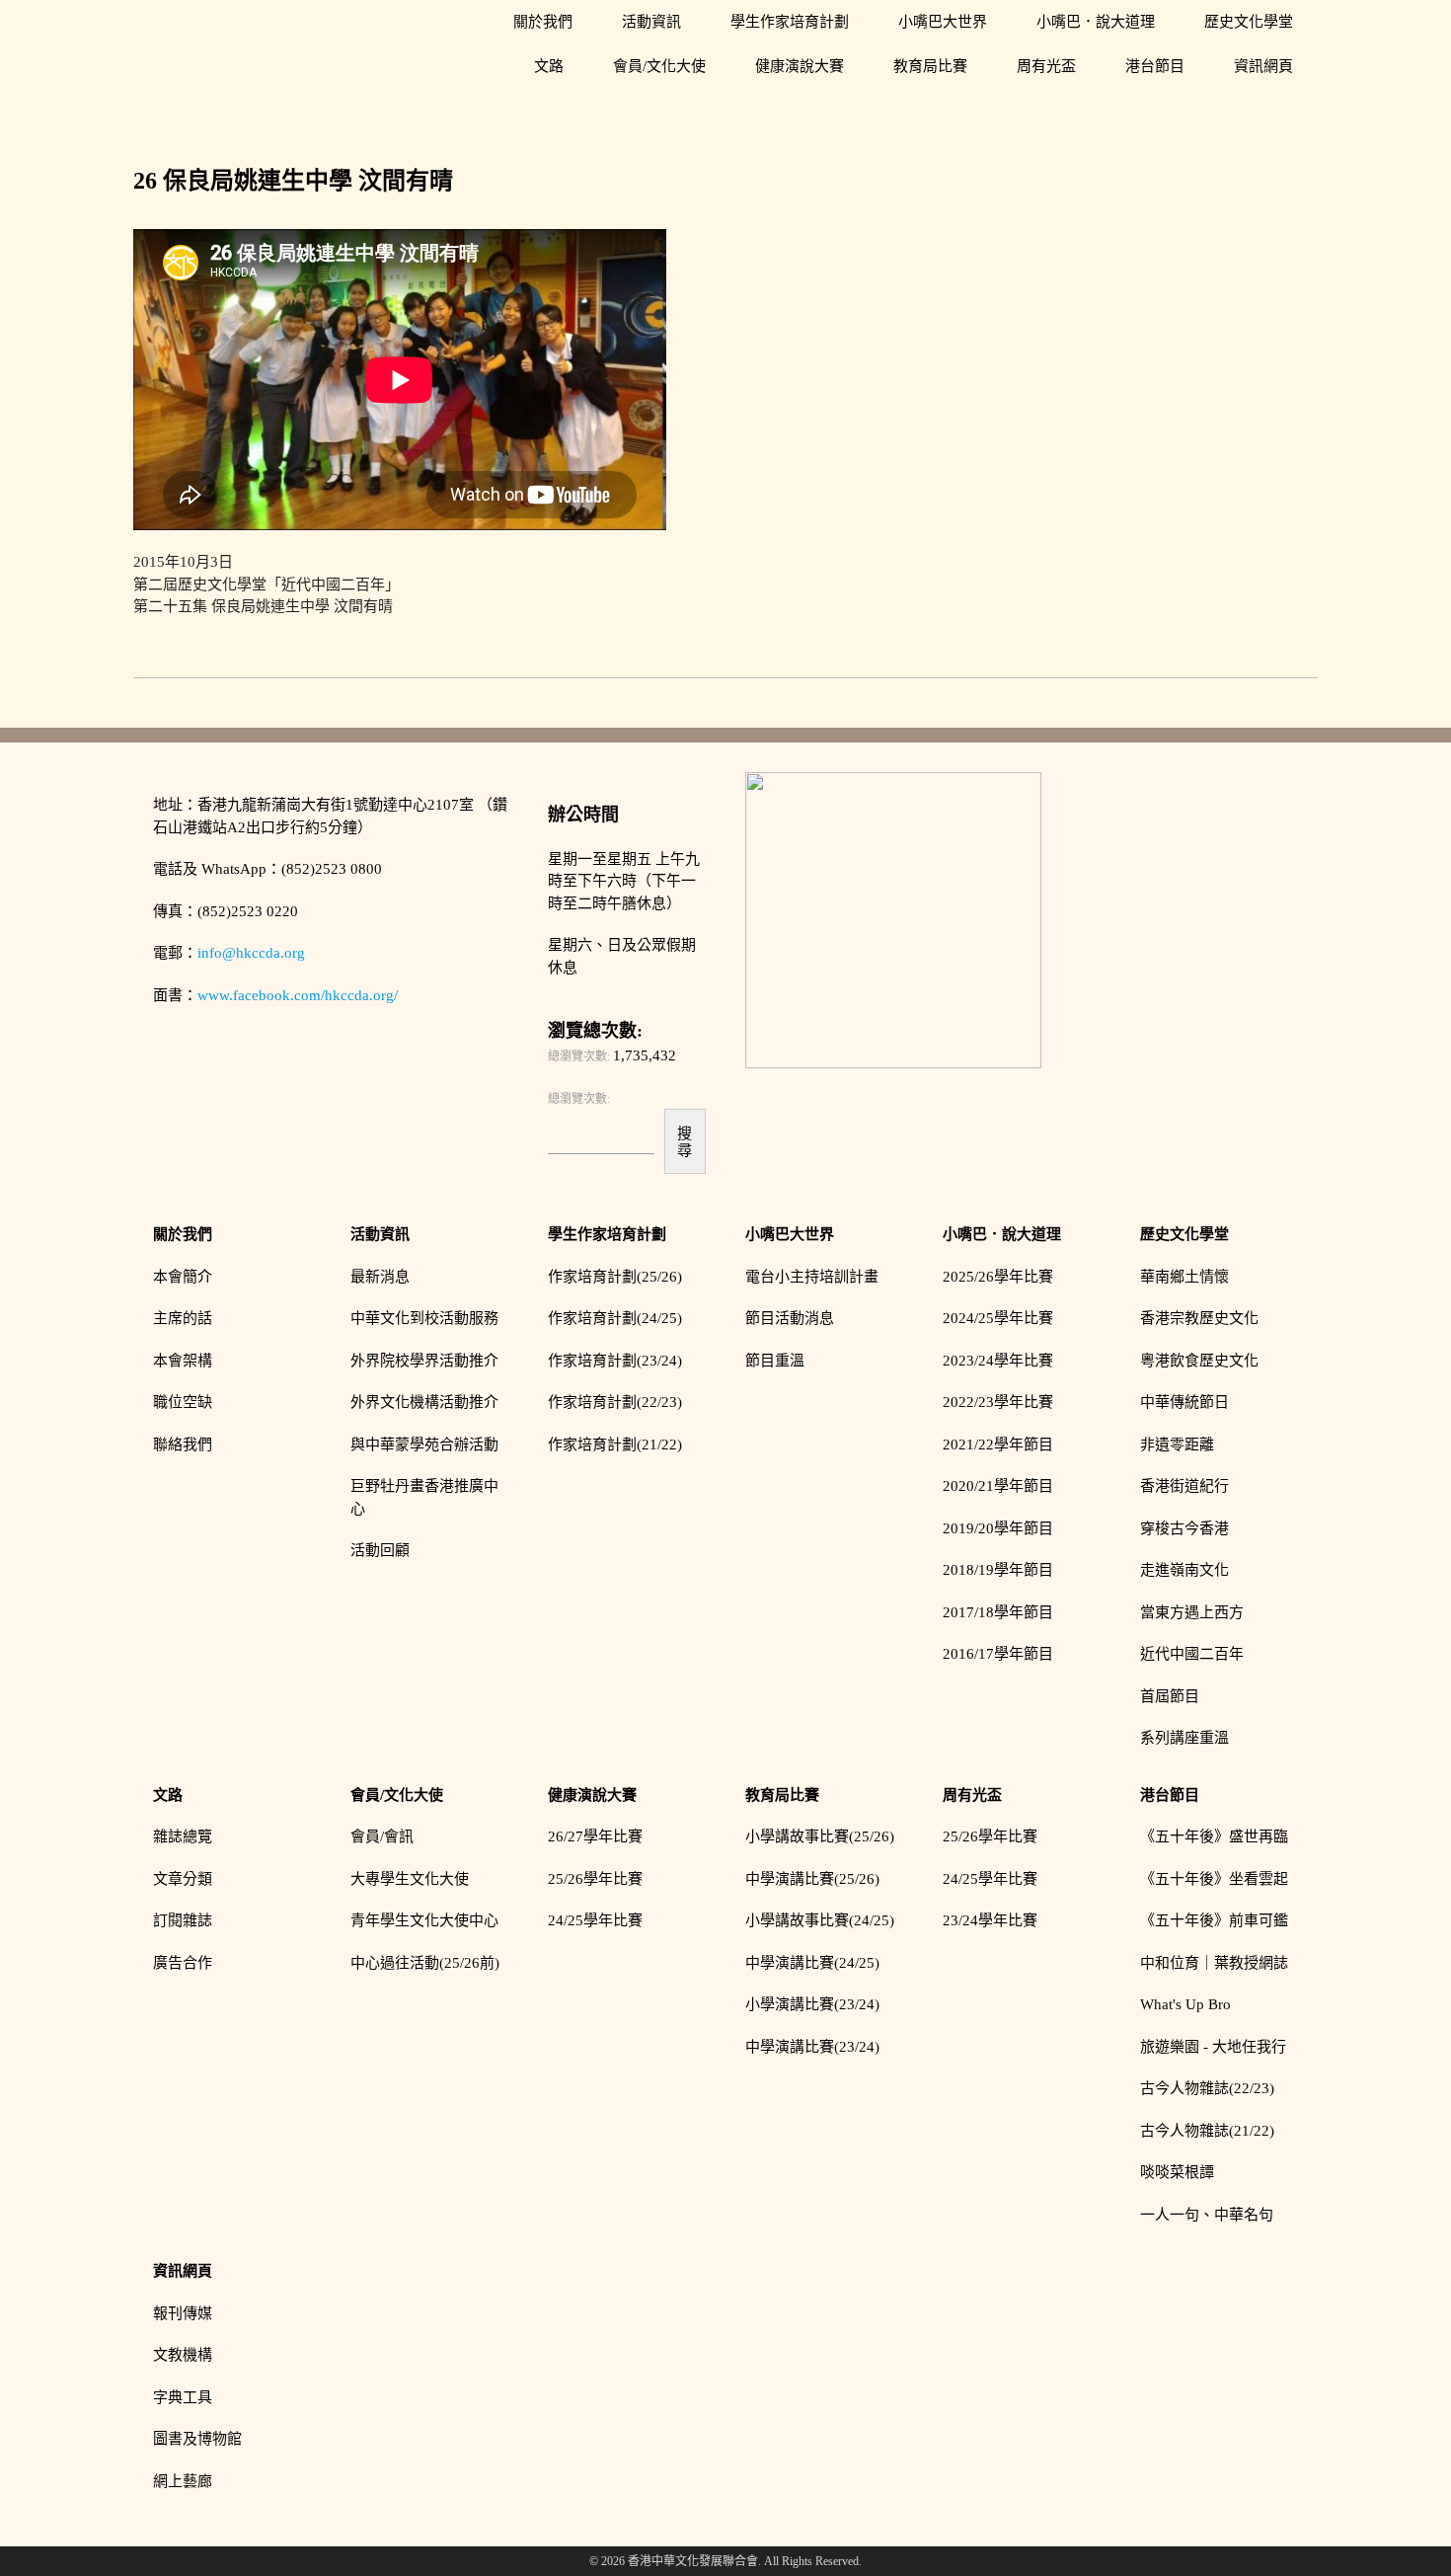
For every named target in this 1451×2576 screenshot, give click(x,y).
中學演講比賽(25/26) (812, 1879)
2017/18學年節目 (998, 1612)
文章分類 (183, 1879)
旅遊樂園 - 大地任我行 (1213, 2047)
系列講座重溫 (1184, 1738)
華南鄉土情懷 (1184, 1277)
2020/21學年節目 (998, 1486)
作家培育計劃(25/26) (615, 1277)
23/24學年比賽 (990, 1920)
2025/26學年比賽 (998, 1277)
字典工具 (183, 2397)
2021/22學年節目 (998, 1444)
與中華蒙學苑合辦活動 (424, 1444)
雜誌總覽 (183, 1836)
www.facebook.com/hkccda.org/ (298, 995)
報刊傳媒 (183, 2313)
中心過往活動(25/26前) (425, 1963)
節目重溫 (775, 1361)
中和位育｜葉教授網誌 (1214, 1963)
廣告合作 (183, 1963)
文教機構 (183, 2355)
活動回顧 (380, 1550)
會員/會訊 (382, 1836)
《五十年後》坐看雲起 (1214, 1879)
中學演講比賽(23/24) (812, 2047)
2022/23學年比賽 (998, 1402)
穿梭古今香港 (1184, 1528)
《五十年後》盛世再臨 (1214, 1836)
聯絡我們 (183, 1444)
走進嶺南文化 (1184, 1570)
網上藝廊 (183, 2481)
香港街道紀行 (1184, 1486)
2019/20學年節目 (998, 1528)
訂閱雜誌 (183, 1920)
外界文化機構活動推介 (424, 1402)
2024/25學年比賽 (998, 1318)
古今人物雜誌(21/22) (1207, 2131)
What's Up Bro (1185, 2004)
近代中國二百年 (1192, 1654)
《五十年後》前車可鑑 (1214, 1920)
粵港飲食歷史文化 (1199, 1361)
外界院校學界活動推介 (424, 1361)
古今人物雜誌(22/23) (1207, 2088)
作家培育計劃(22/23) (615, 1402)
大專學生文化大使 (410, 1879)
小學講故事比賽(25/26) (820, 1836)
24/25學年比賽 (595, 1920)
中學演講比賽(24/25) (812, 1963)
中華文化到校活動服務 (424, 1318)
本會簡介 (183, 1277)
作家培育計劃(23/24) (615, 1361)
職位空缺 (183, 1402)
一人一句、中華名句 (1207, 2215)
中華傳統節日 (1184, 1402)
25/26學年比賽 (595, 1879)
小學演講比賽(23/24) (812, 2004)
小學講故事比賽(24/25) (820, 1920)
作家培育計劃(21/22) (615, 1444)
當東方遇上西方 (1192, 1612)
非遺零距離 (1177, 1444)
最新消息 (380, 1277)
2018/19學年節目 (998, 1570)
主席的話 (183, 1318)
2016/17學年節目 (998, 1654)
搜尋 (685, 1141)
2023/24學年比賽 (998, 1361)
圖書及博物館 (197, 2439)
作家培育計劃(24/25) (615, 1318)
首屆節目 (1170, 1696)
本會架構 (183, 1361)
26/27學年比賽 (595, 1836)
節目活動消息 (790, 1318)
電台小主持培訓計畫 (812, 1277)
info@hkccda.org (251, 953)
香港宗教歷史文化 (1199, 1318)
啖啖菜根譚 (1177, 2172)
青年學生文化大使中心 (424, 1920)
